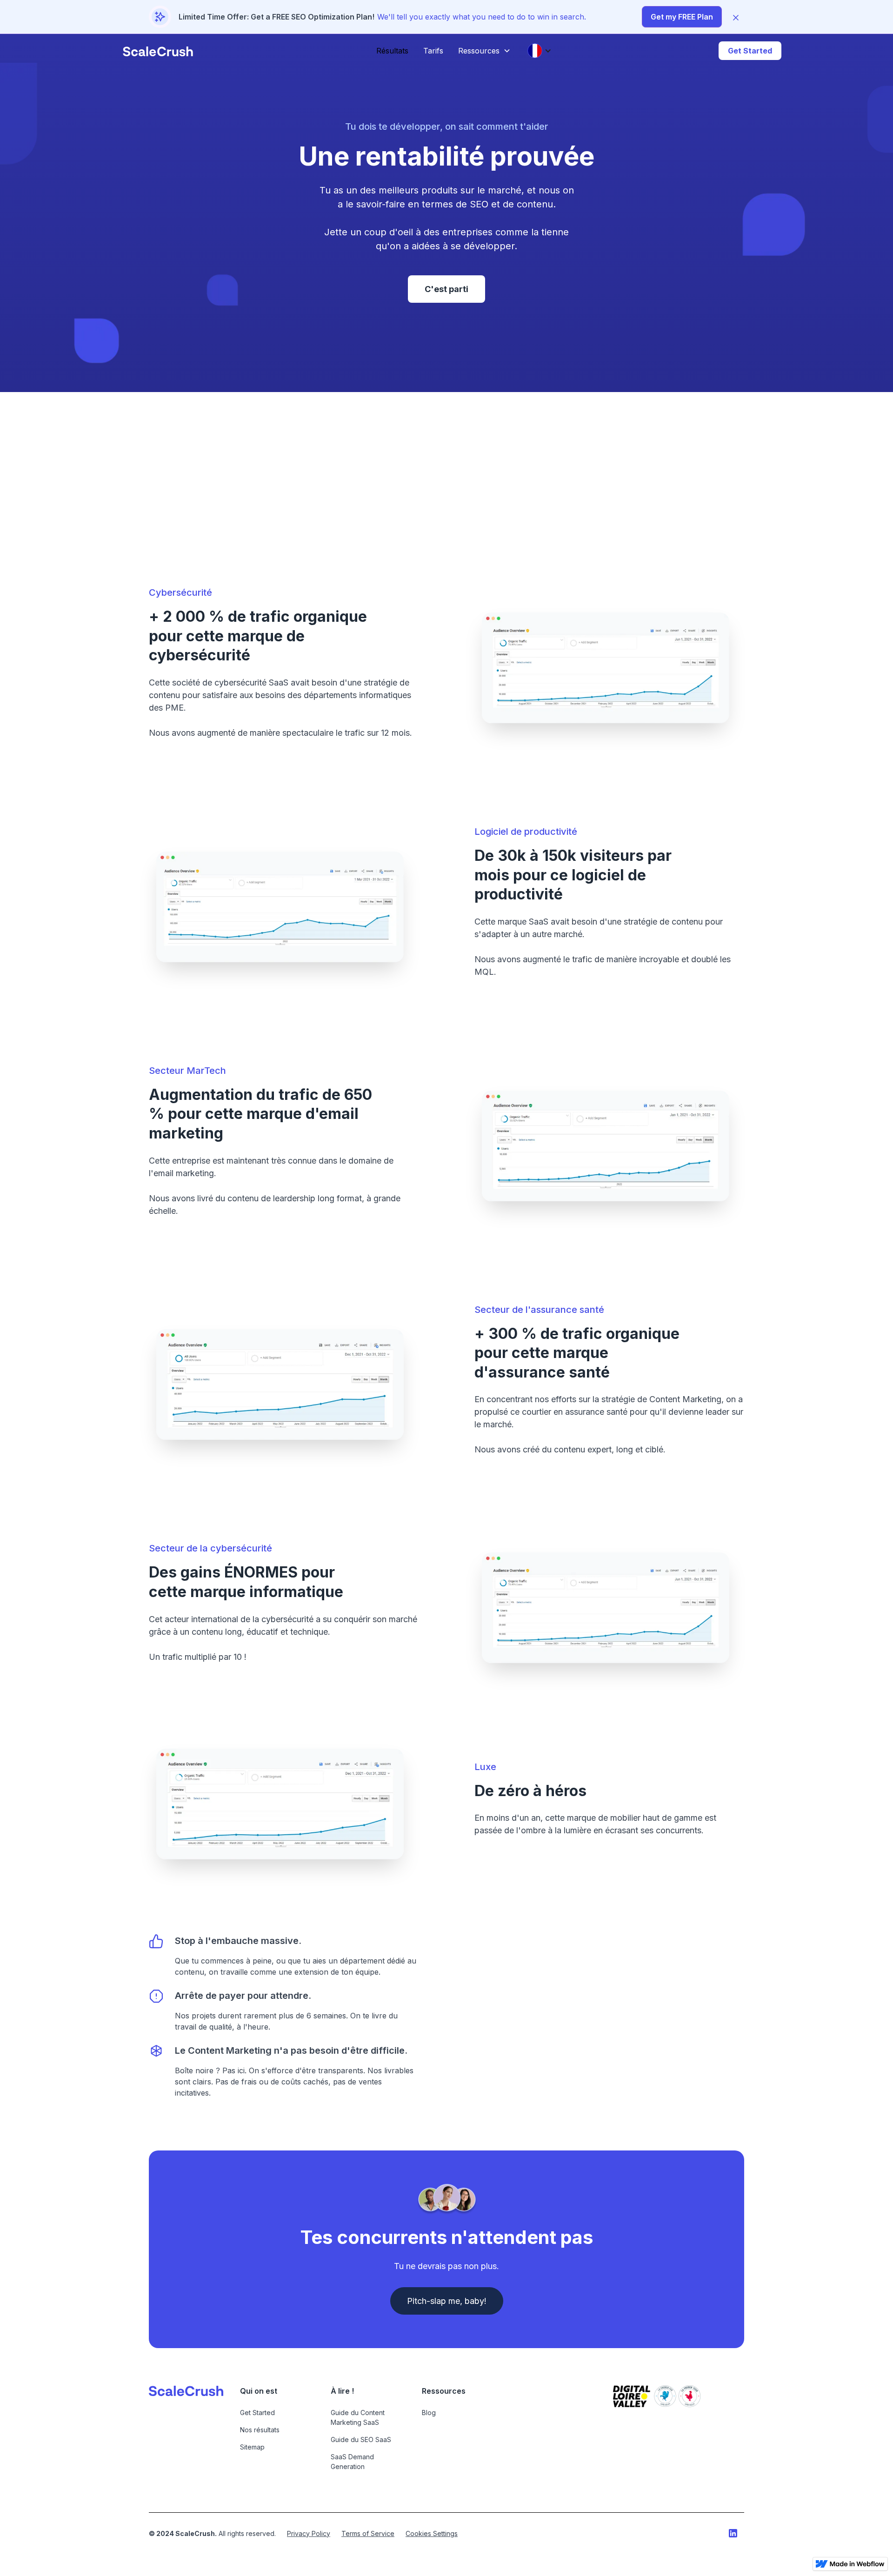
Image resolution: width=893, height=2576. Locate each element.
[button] (484, 51)
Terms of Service (368, 2533)
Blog (429, 2413)
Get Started (750, 51)
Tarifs (433, 51)
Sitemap (252, 2447)
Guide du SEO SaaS (361, 2440)
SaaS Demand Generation (352, 2462)
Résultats (392, 51)
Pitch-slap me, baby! (447, 2301)
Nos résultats (260, 2430)
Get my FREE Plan (682, 17)
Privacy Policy (309, 2533)
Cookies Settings (432, 2533)
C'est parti (446, 289)
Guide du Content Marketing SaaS (358, 2417)
